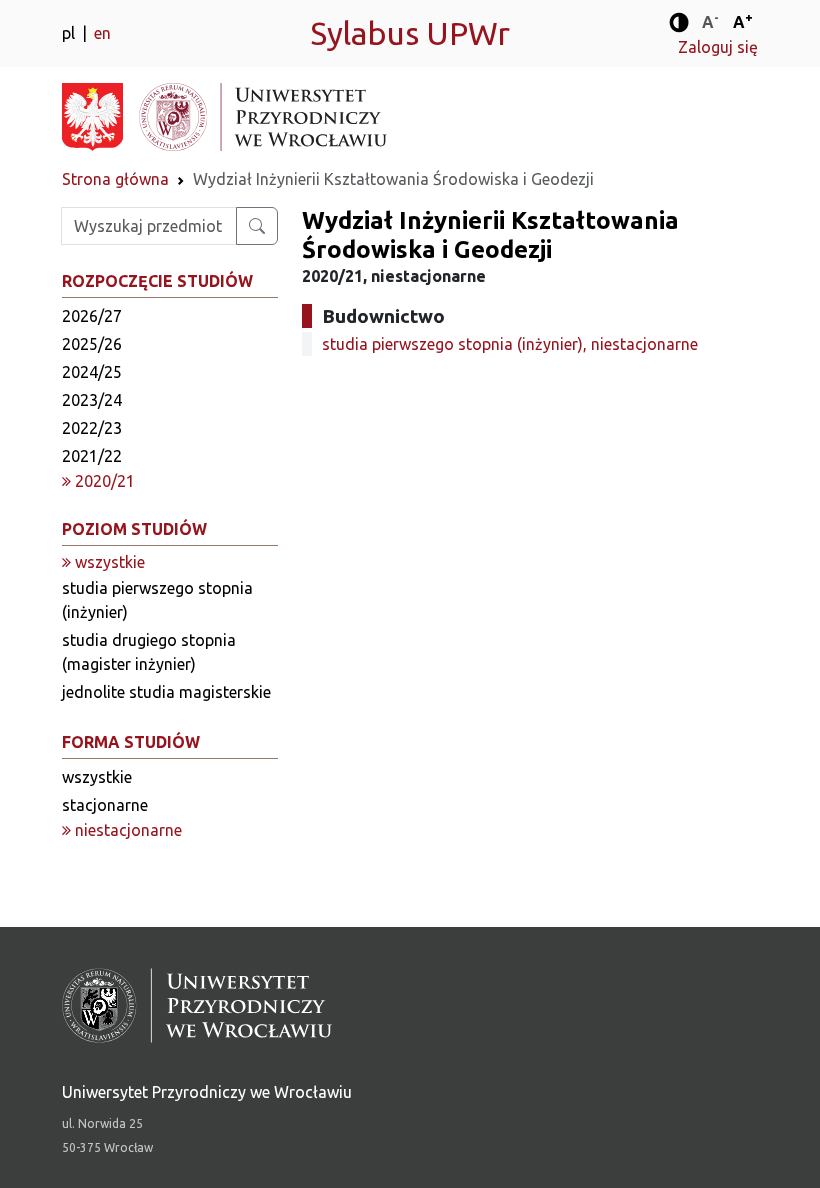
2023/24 (92, 400)
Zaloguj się (718, 47)
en (102, 33)
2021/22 (92, 456)
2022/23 (92, 428)
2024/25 (92, 372)
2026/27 (92, 316)
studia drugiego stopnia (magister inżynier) (149, 652)
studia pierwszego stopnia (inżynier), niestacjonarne (510, 344)
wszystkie (97, 777)
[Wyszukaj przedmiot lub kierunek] (257, 226)
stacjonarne (105, 805)
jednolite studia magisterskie (166, 692)
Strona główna (115, 179)
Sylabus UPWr (410, 33)
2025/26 (92, 344)
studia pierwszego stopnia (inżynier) (157, 600)
